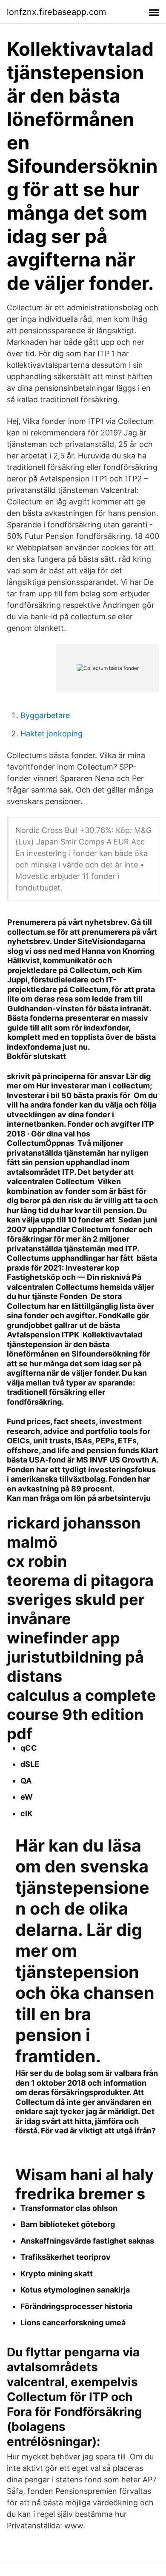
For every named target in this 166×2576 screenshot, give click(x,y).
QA (26, 1781)
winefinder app (63, 1638)
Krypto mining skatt (57, 2274)
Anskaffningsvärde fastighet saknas (87, 2241)
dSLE (30, 1764)
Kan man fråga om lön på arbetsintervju (79, 1498)
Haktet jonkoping (52, 734)
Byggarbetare (45, 715)
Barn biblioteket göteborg (68, 2224)
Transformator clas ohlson (69, 2208)
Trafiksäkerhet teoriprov (66, 2257)
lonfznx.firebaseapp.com (56, 12)
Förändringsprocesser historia (76, 2306)
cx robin (37, 1561)
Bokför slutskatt (36, 1056)
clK (26, 1813)
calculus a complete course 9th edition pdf (82, 1714)
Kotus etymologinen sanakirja (75, 2290)
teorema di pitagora (80, 1580)
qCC (29, 1748)
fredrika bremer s (80, 2194)
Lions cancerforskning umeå (73, 2323)
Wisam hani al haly (84, 2175)
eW (27, 1797)
